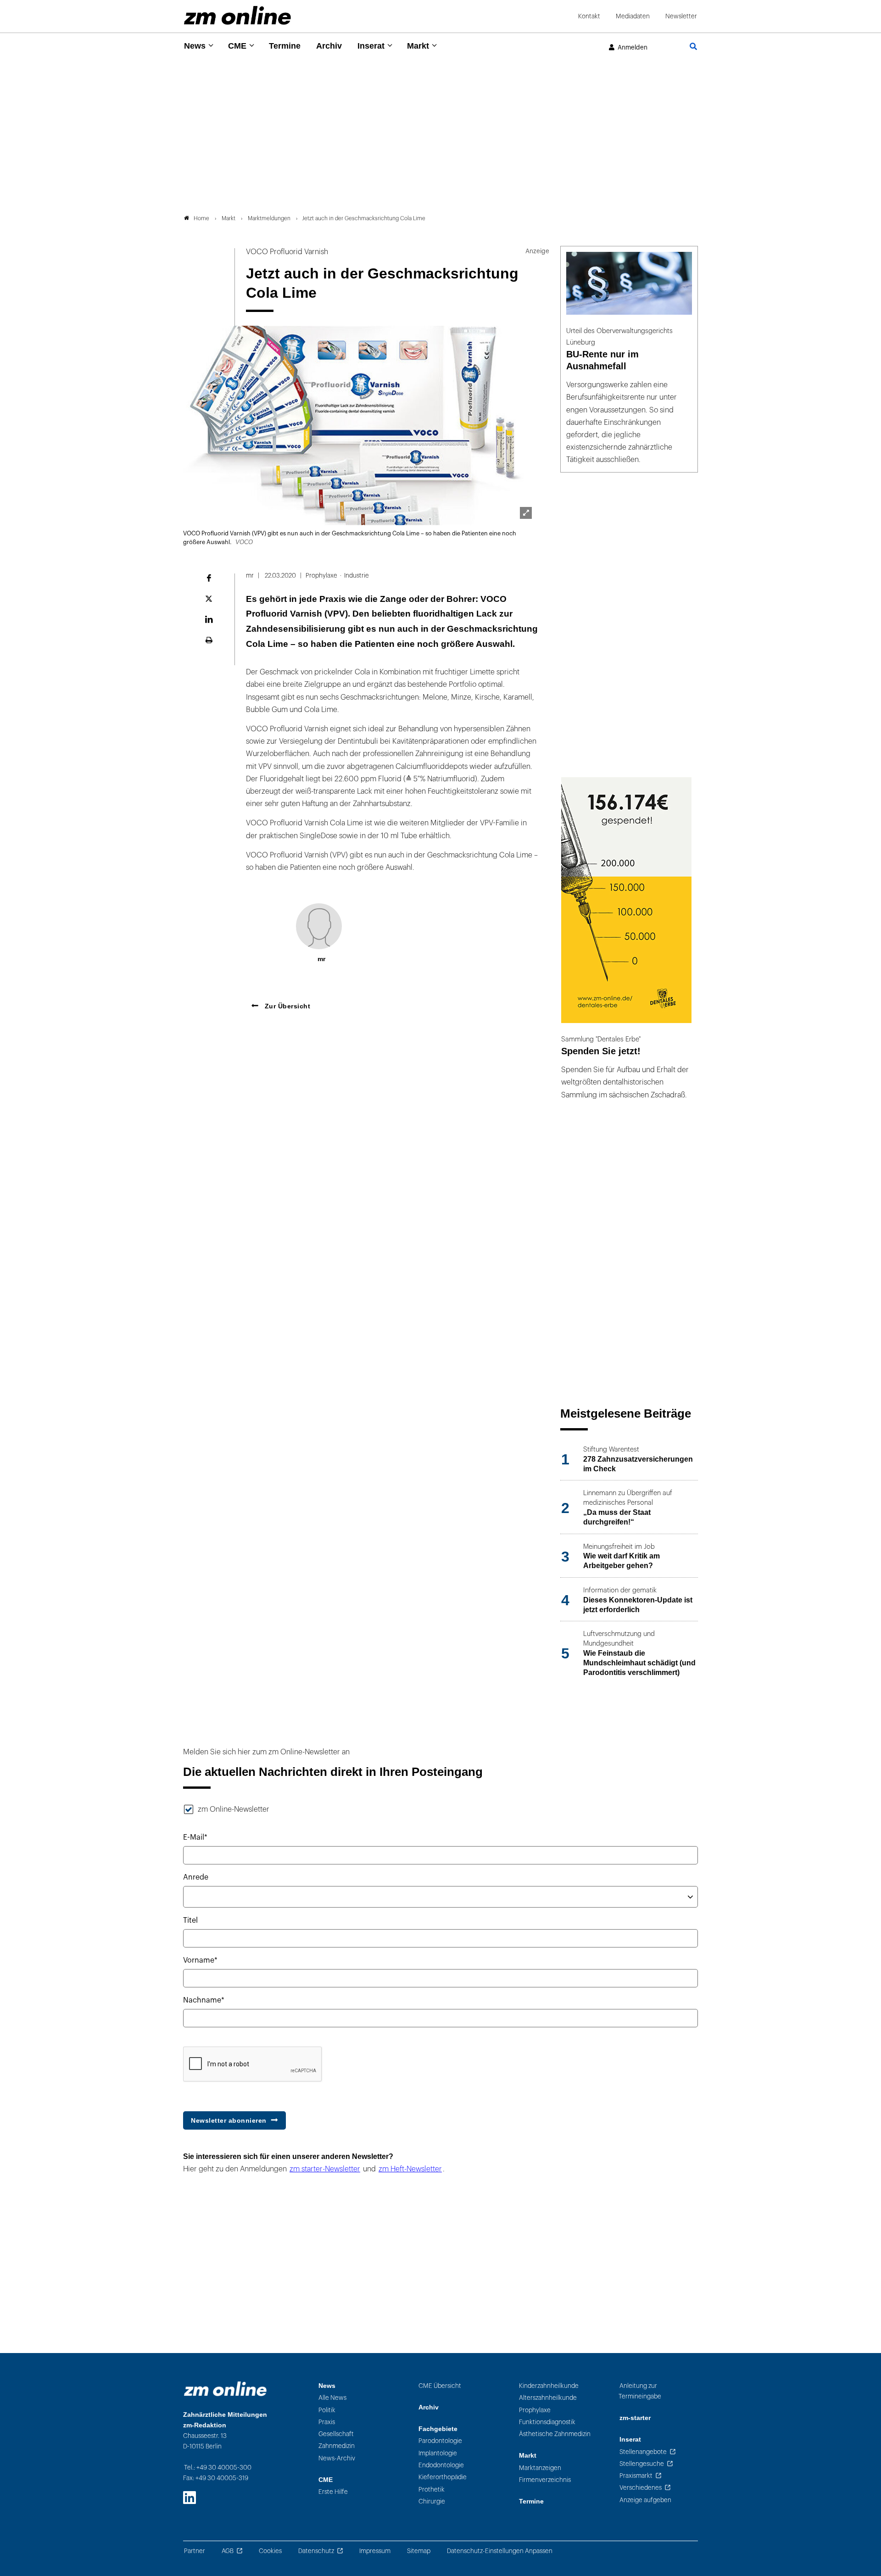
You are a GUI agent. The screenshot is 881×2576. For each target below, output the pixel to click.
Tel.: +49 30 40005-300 (218, 2468)
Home (201, 218)
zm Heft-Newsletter (410, 2169)
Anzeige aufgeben (645, 2500)
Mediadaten (633, 16)
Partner (195, 2551)
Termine (285, 46)
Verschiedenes (641, 2488)
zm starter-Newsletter (325, 2169)
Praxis (327, 2422)
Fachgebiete (438, 2429)
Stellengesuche (642, 2464)
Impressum (375, 2551)
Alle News (332, 2398)
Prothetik (432, 2490)
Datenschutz (316, 2551)
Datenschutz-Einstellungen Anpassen (500, 2551)
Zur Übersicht (286, 1006)
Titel (190, 1920)
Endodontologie (441, 2465)
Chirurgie (432, 2501)
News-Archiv (337, 2458)
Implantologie (438, 2453)
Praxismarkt (636, 2476)
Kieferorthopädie (443, 2477)
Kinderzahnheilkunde (549, 2386)
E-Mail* (195, 1837)
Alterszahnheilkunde (548, 2398)
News (195, 46)
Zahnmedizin (337, 2446)
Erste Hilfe (333, 2492)
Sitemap (419, 2551)
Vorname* (200, 1960)
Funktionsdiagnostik (547, 2422)
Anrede (196, 1877)
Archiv (329, 46)
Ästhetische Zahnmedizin (555, 2434)
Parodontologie (440, 2441)
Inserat (371, 46)
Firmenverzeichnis (545, 2480)
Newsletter (681, 16)
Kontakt (589, 16)
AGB (228, 2551)
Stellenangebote (643, 2452)
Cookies (270, 2551)
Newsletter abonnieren (229, 2120)
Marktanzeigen (540, 2468)
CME (237, 46)
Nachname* (204, 2000)
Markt (418, 46)
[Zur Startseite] (237, 15)
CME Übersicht (440, 2386)
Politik (327, 2410)
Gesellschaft (336, 2434)
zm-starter (635, 2418)
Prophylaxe (535, 2410)
